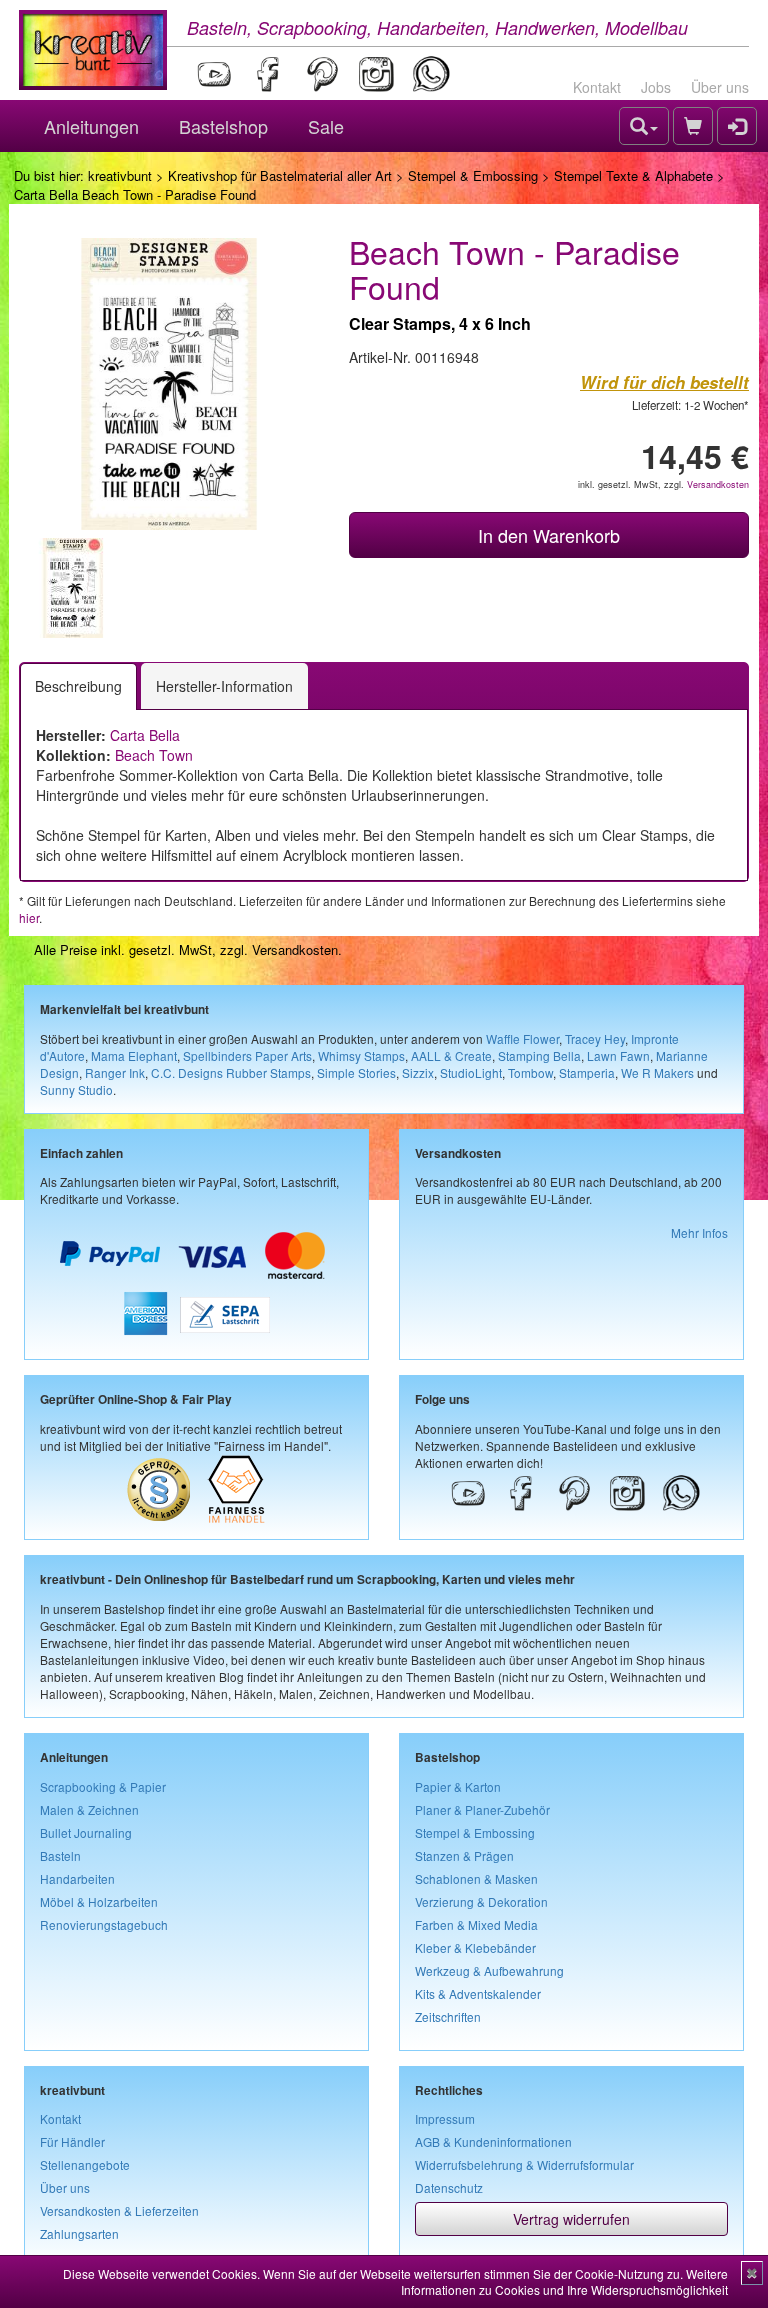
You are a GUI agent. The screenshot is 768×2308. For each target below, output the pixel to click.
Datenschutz (449, 2187)
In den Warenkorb (549, 535)
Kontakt (597, 87)
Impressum (445, 2118)
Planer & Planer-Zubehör (482, 1809)
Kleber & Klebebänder (475, 1947)
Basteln (60, 1855)
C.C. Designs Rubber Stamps (231, 1072)
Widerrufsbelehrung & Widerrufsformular (524, 2164)
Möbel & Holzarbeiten (99, 1901)
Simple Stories (356, 1072)
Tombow (530, 1072)
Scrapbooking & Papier (103, 1786)
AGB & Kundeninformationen (493, 2141)
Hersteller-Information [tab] (224, 686)
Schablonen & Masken (476, 1878)
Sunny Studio (76, 1089)
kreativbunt (120, 175)
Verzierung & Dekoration (481, 1901)
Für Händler (72, 2141)
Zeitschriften (448, 2016)
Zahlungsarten (79, 2233)
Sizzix (418, 1072)
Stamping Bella (539, 1055)
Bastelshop (223, 126)
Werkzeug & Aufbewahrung (489, 1970)
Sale (326, 126)
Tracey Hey (595, 1038)
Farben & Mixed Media (476, 1924)
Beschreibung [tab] (78, 686)
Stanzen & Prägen (464, 1855)
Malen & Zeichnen (89, 1809)
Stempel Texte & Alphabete (633, 175)
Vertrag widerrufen (571, 2219)
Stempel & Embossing (473, 175)
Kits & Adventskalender (478, 1993)
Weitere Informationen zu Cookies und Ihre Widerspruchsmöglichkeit (564, 2281)
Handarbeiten (77, 1878)
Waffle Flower (522, 1038)
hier (29, 917)
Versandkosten (718, 484)
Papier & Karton (458, 1786)
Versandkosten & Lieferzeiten (119, 2210)
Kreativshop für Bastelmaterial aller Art (280, 175)
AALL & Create (451, 1055)
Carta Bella (145, 735)
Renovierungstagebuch (104, 1924)
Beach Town (154, 755)
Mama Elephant (134, 1055)
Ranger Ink (115, 1072)
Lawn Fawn (618, 1055)
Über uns (720, 87)
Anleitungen (91, 126)
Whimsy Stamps (361, 1055)
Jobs (656, 87)
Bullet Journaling (86, 1832)
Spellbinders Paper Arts (247, 1055)
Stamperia (587, 1072)
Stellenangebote (85, 2164)
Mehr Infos (699, 1232)
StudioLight (471, 1072)
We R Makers (657, 1072)
